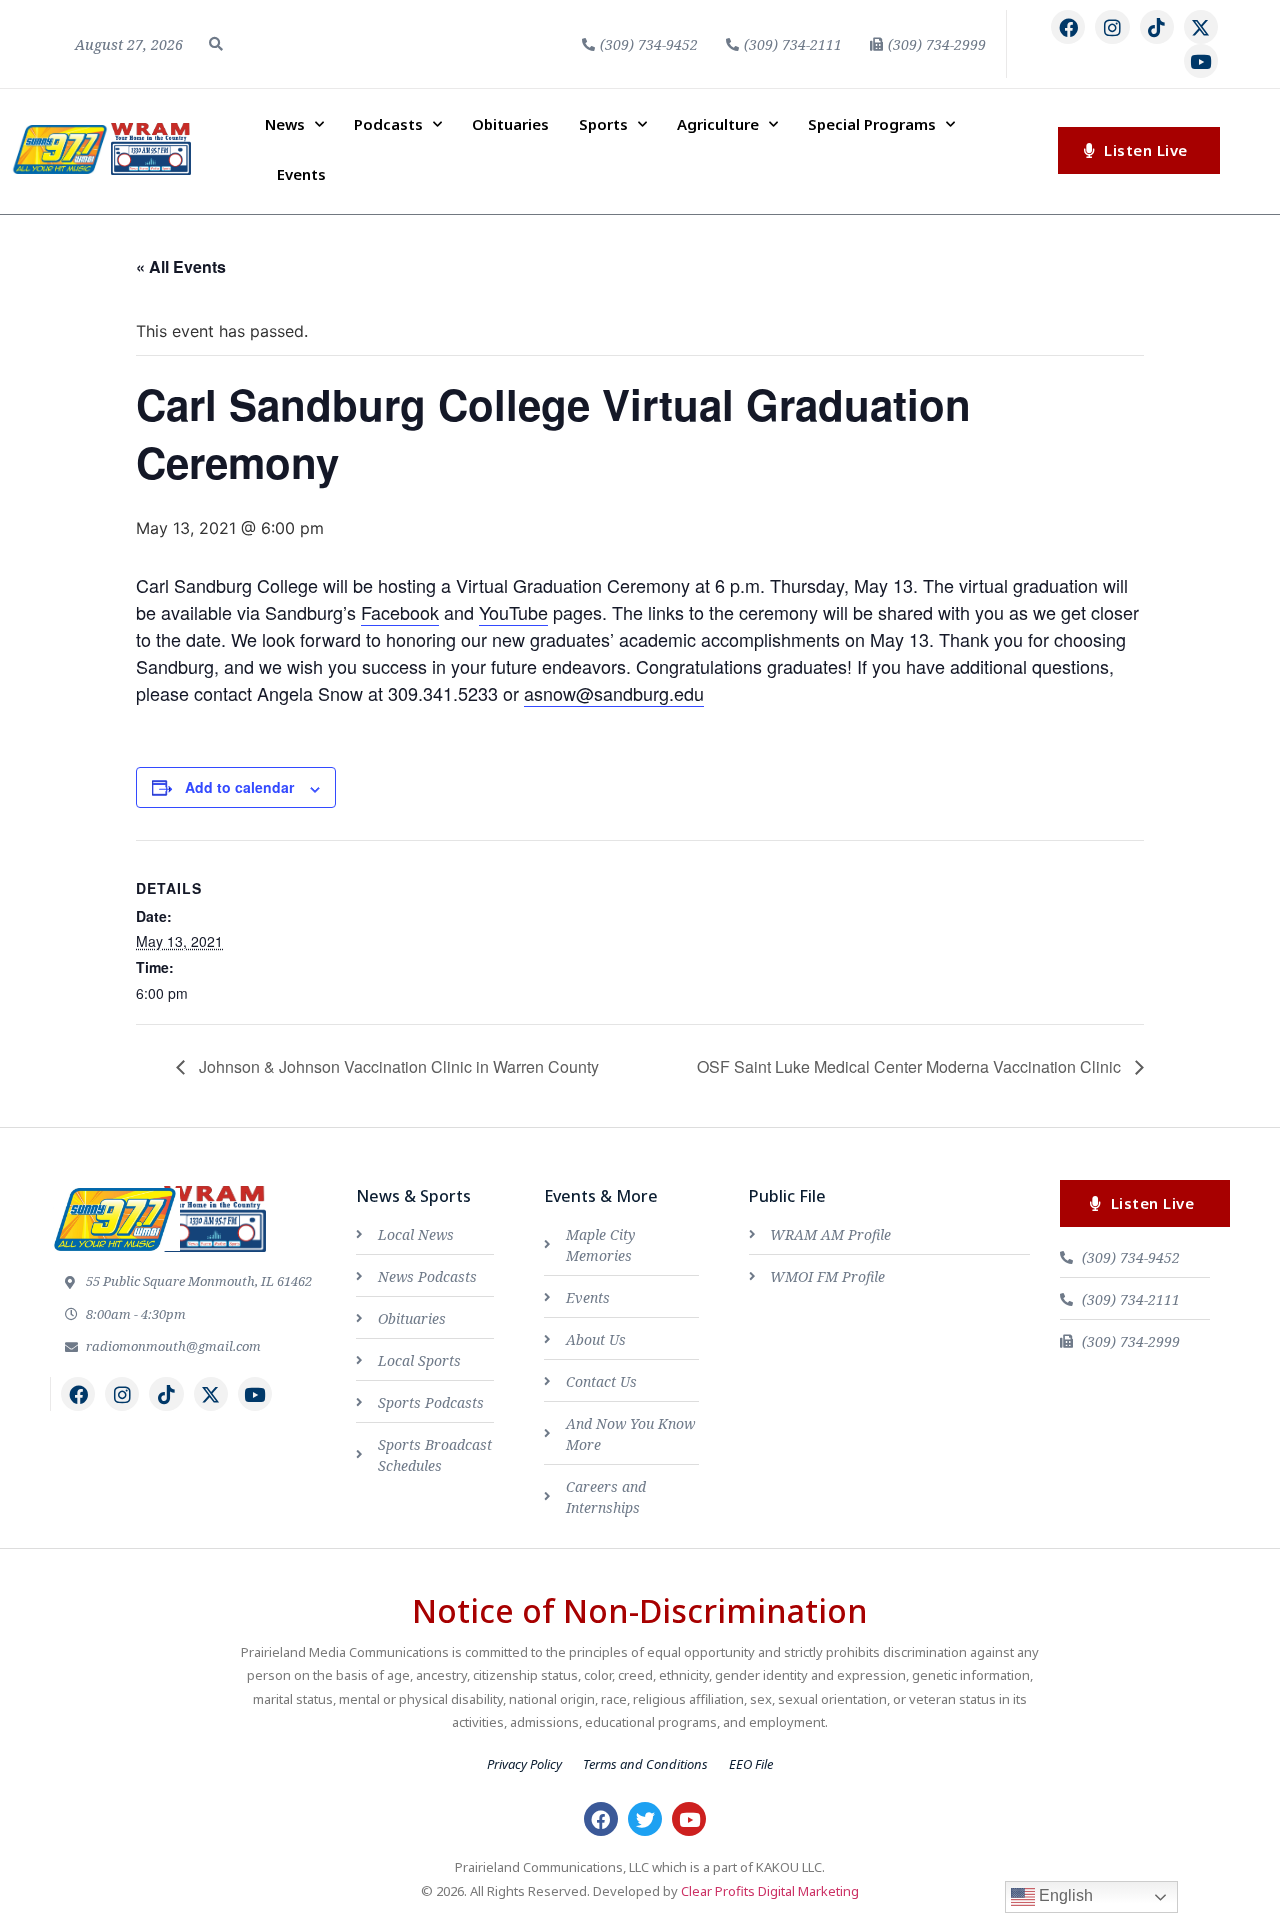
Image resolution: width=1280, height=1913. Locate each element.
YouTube (513, 612)
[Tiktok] (1157, 27)
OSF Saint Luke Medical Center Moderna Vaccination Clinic (911, 1066)
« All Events (181, 266)
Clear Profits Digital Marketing (770, 1891)
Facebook (400, 612)
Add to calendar (239, 787)
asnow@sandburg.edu (614, 693)
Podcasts (388, 124)
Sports (603, 124)
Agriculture (718, 124)
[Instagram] (1112, 27)
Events (301, 174)
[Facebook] (1068, 27)
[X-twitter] (1201, 27)
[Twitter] (645, 1819)
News (285, 124)
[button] (216, 44)
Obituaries (510, 124)
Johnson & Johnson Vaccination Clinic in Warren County (397, 1066)
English (1064, 1895)
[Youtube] (1201, 61)
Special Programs (872, 124)
